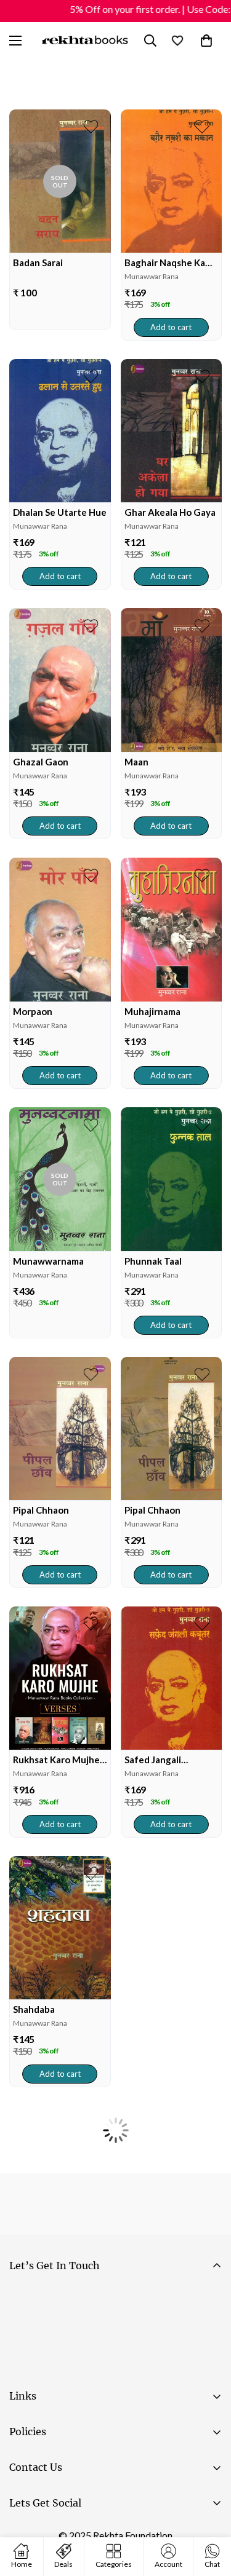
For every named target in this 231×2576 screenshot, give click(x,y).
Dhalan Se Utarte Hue (60, 512)
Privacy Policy (126, 2366)
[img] (60, 181)
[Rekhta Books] (85, 41)
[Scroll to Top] (209, 2511)
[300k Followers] (24, 2534)
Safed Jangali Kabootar (153, 1760)
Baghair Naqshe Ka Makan (165, 263)
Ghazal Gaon (41, 762)
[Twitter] (98, 2534)
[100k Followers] (61, 2534)
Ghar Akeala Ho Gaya (170, 512)
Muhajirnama (152, 1011)
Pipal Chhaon (41, 1510)
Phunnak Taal (153, 1261)
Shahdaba (34, 2009)
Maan (136, 762)
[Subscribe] (207, 2332)
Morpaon (33, 1011)
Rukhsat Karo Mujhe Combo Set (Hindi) (56, 1760)
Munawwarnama (48, 1261)
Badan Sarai (38, 263)
